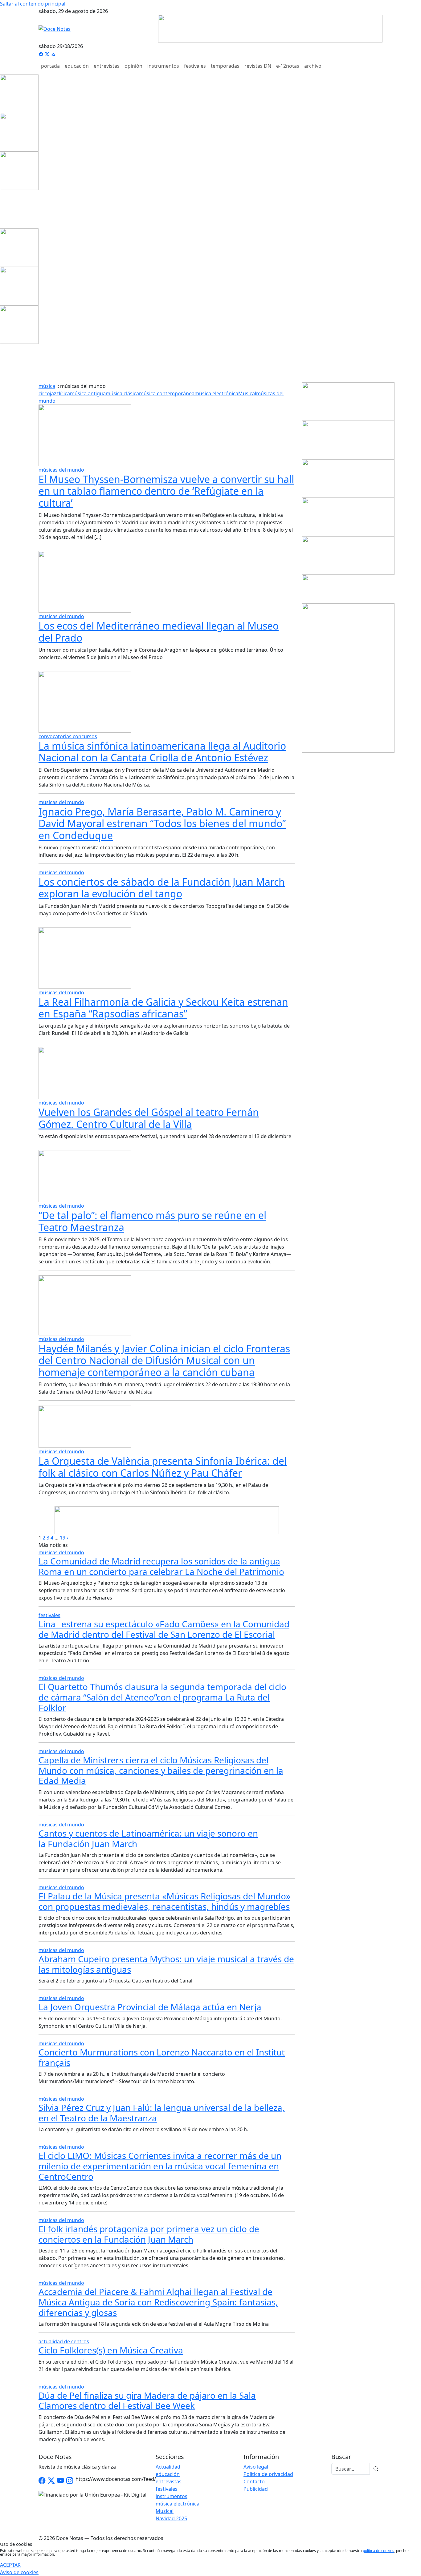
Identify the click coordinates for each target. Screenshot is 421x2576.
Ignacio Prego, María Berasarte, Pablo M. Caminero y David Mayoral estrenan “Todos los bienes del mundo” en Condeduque (162, 823)
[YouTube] (60, 2481)
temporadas (225, 66)
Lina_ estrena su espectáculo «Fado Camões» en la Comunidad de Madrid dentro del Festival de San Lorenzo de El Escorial (164, 1629)
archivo (313, 66)
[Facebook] (42, 54)
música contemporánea (167, 393)
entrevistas (107, 66)
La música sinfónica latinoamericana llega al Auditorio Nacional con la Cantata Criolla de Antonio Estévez (162, 752)
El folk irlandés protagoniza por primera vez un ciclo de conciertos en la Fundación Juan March (149, 2234)
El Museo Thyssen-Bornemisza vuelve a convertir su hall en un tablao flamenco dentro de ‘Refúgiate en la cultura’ (166, 491)
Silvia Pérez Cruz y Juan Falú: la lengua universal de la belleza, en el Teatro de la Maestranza (162, 2113)
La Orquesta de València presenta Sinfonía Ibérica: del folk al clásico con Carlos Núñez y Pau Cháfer (163, 1467)
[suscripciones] (349, 589)
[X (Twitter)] (48, 54)
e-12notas (288, 66)
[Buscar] (376, 2469)
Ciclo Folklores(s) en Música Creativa (111, 2350)
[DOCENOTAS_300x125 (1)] (348, 478)
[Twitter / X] (51, 2481)
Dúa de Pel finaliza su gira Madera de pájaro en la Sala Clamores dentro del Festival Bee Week (147, 2401)
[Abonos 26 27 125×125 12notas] (19, 170)
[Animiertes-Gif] (19, 132)
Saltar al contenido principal (33, 4)
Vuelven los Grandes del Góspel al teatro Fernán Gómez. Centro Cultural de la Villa (149, 1118)
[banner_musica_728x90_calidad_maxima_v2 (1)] (270, 28)
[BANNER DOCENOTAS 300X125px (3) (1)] (348, 517)
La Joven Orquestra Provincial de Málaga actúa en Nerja (150, 2007)
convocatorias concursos (68, 736)
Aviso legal (256, 2467)
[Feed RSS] (53, 54)
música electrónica (216, 393)
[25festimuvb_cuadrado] (19, 93)
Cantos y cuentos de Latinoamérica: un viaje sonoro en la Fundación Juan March (148, 1838)
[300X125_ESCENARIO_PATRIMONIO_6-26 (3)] (348, 401)
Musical (247, 393)
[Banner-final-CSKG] (2, 209)
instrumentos (163, 66)
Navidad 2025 (171, 2518)
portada (50, 66)
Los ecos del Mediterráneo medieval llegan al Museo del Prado (159, 632)
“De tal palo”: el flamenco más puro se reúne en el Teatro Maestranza (152, 1221)
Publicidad (256, 2489)
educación (77, 66)
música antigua (88, 393)
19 (63, 1538)
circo (44, 393)
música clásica (122, 393)
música (47, 386)
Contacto (254, 2481)
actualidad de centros (64, 2341)
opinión (133, 66)
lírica (64, 393)
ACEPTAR (10, 2565)
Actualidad (168, 2467)
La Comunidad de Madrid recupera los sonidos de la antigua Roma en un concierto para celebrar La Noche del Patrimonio (161, 1566)
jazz (54, 393)
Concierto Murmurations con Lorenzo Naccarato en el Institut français (162, 2057)
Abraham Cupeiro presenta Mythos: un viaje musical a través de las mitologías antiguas (166, 1964)
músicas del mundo (61, 470)
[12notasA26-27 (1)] (348, 440)
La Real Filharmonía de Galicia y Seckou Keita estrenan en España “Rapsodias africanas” (163, 1008)
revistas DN (258, 66)
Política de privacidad (268, 2474)
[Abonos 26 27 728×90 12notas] (167, 1519)
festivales (195, 66)
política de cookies (378, 2551)
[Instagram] (70, 2481)
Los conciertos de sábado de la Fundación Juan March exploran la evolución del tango (162, 888)
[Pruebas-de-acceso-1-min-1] (348, 678)
